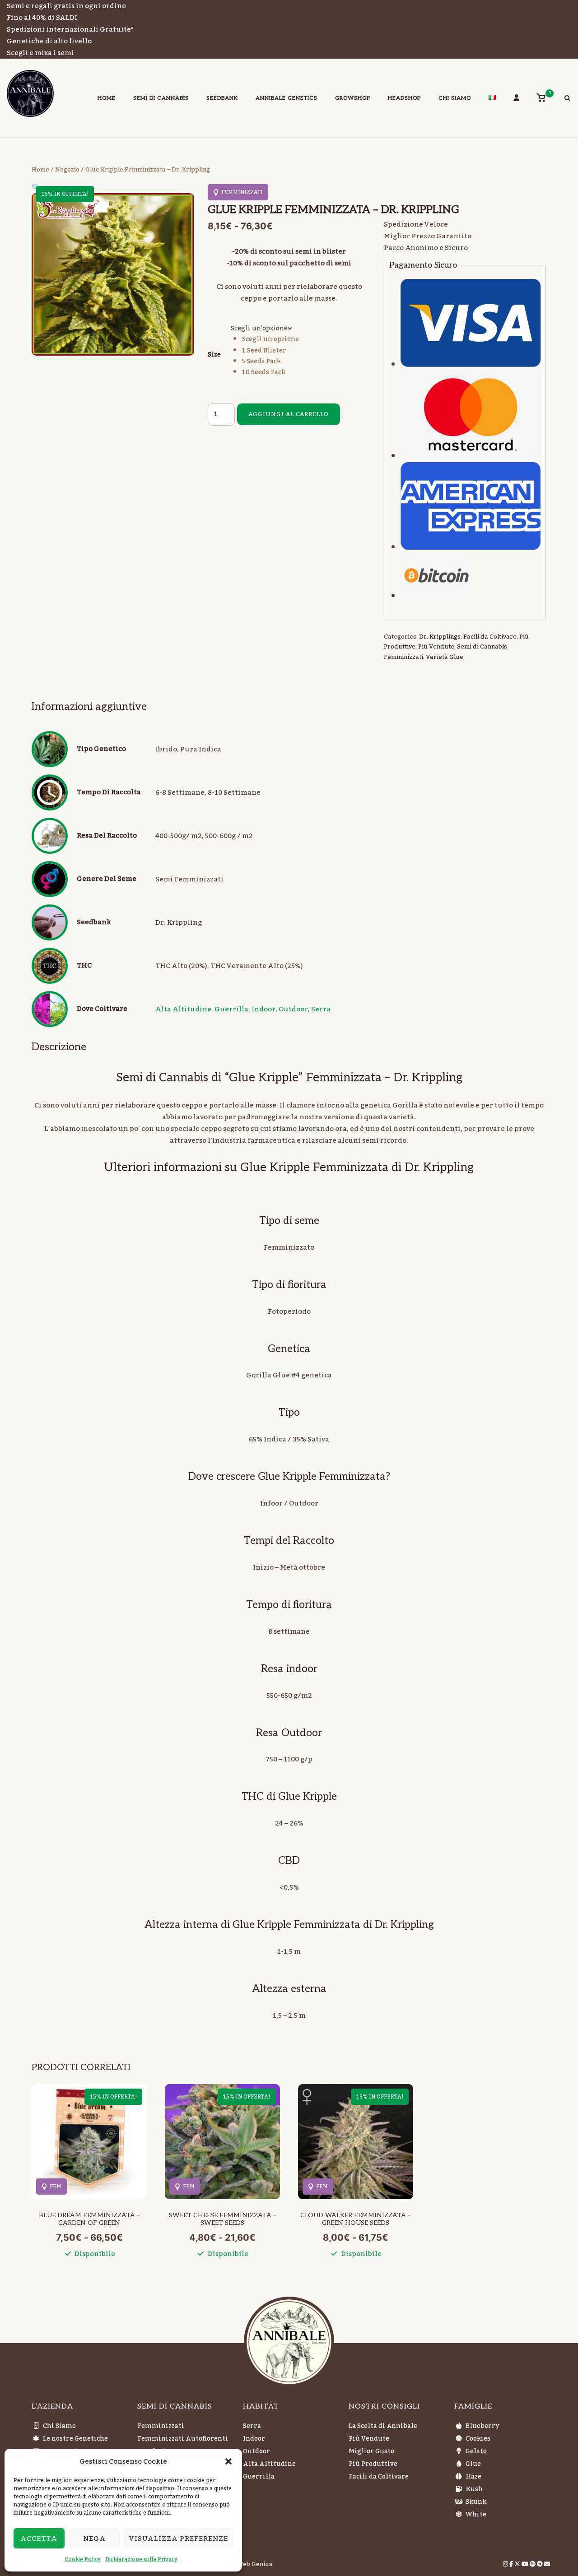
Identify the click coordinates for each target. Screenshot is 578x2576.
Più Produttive (373, 2464)
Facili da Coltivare (490, 637)
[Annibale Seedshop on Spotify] (533, 2564)
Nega (94, 2539)
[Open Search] (567, 99)
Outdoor (293, 1009)
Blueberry (482, 2426)
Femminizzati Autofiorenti (183, 2439)
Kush (474, 2489)
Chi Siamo (455, 98)
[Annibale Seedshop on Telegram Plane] (541, 2564)
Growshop (353, 98)
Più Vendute (436, 647)
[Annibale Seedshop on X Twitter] (518, 2564)
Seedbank (222, 98)
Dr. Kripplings (440, 637)
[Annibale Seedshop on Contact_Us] (547, 2564)
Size (214, 355)
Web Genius (255, 2564)
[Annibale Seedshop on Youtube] (526, 2564)
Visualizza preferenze (179, 2539)
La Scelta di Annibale (383, 2426)
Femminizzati (161, 2426)
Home (107, 98)
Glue (473, 2464)
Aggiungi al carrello (289, 414)
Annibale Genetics (287, 98)
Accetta (39, 2539)
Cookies (478, 2439)
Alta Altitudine (183, 1009)
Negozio (67, 170)
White (476, 2515)
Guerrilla (231, 1009)
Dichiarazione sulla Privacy (141, 2559)
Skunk (476, 2502)
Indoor (263, 1009)
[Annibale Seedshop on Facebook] (512, 2564)
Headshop (404, 98)
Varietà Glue (445, 657)
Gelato (476, 2451)
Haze (473, 2477)
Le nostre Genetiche (75, 2439)
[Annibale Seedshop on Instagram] (506, 2564)
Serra (321, 1009)
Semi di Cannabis (161, 98)
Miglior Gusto (371, 2451)
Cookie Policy (83, 2559)
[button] (228, 2461)
